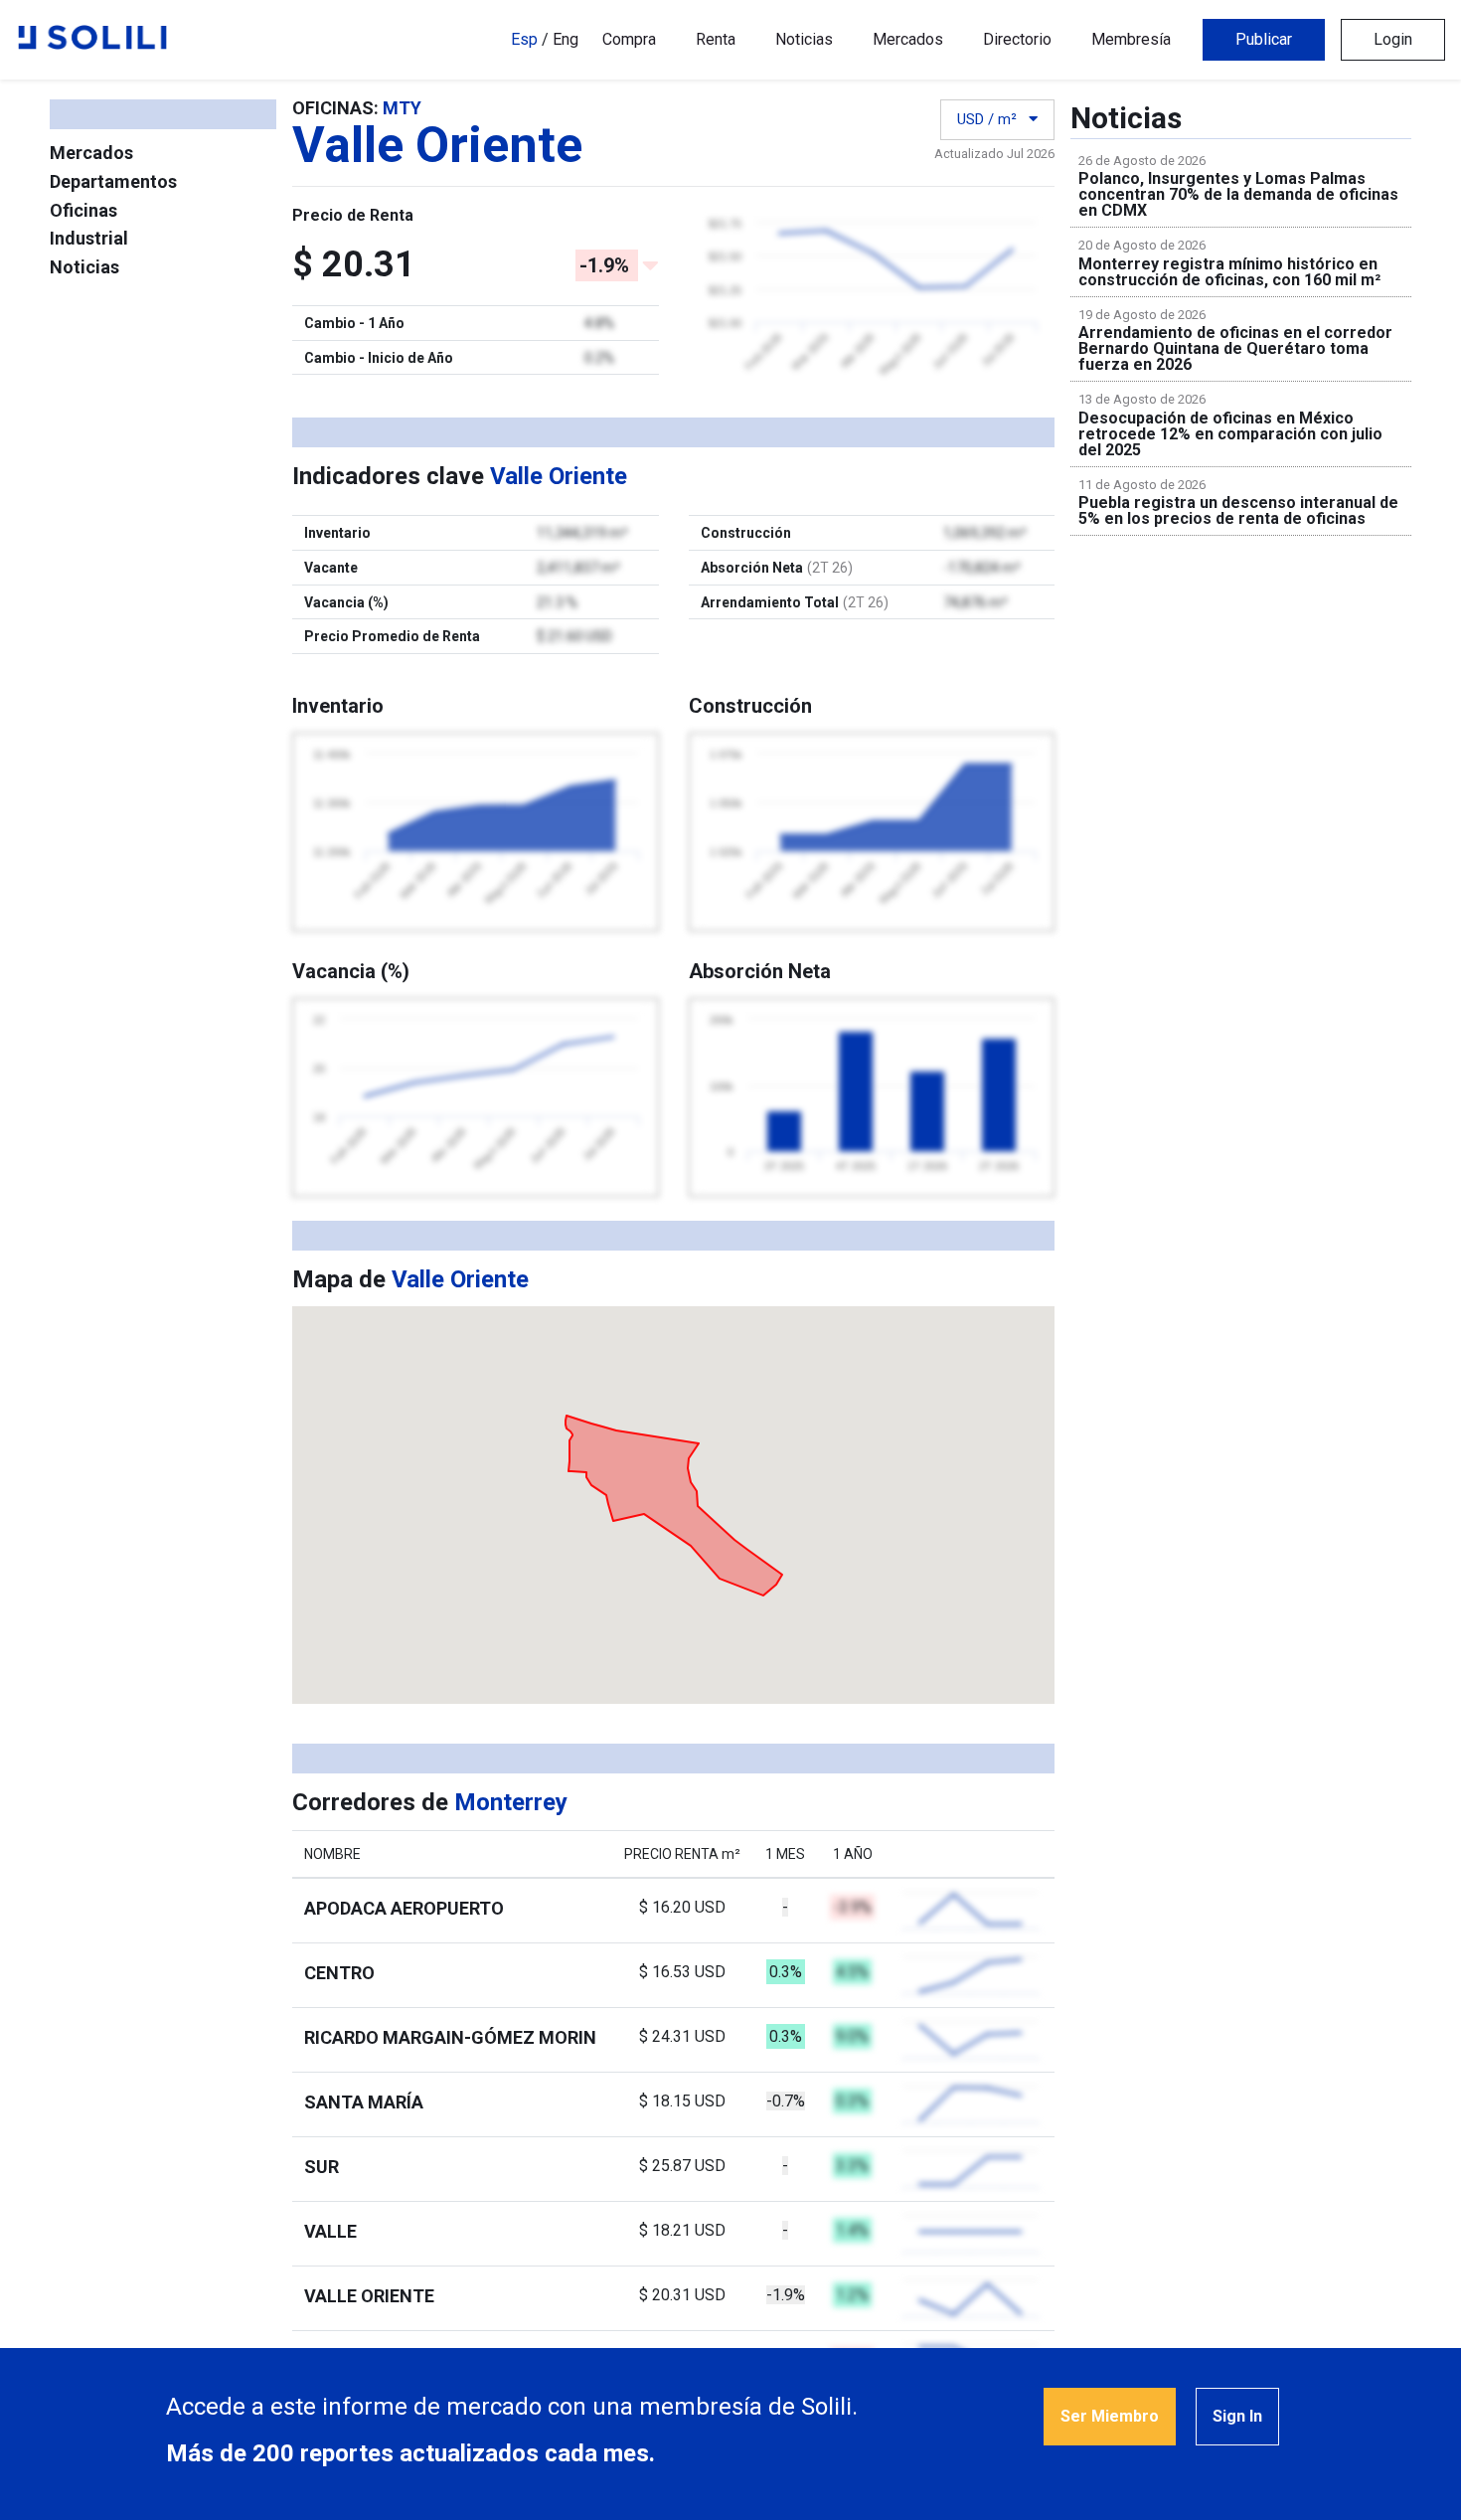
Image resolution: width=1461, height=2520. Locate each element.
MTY (402, 108)
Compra (629, 39)
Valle (330, 2231)
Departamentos (113, 181)
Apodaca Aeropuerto (404, 1908)
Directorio (1017, 39)
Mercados (908, 39)
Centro (339, 1973)
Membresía (1131, 39)
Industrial (89, 238)
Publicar (1264, 39)
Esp (524, 39)
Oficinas (83, 210)
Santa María (364, 2102)
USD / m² (989, 119)
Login (1393, 39)
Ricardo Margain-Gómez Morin (450, 2037)
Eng (566, 39)
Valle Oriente (369, 2296)
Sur (322, 2167)
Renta (716, 39)
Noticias (804, 39)
